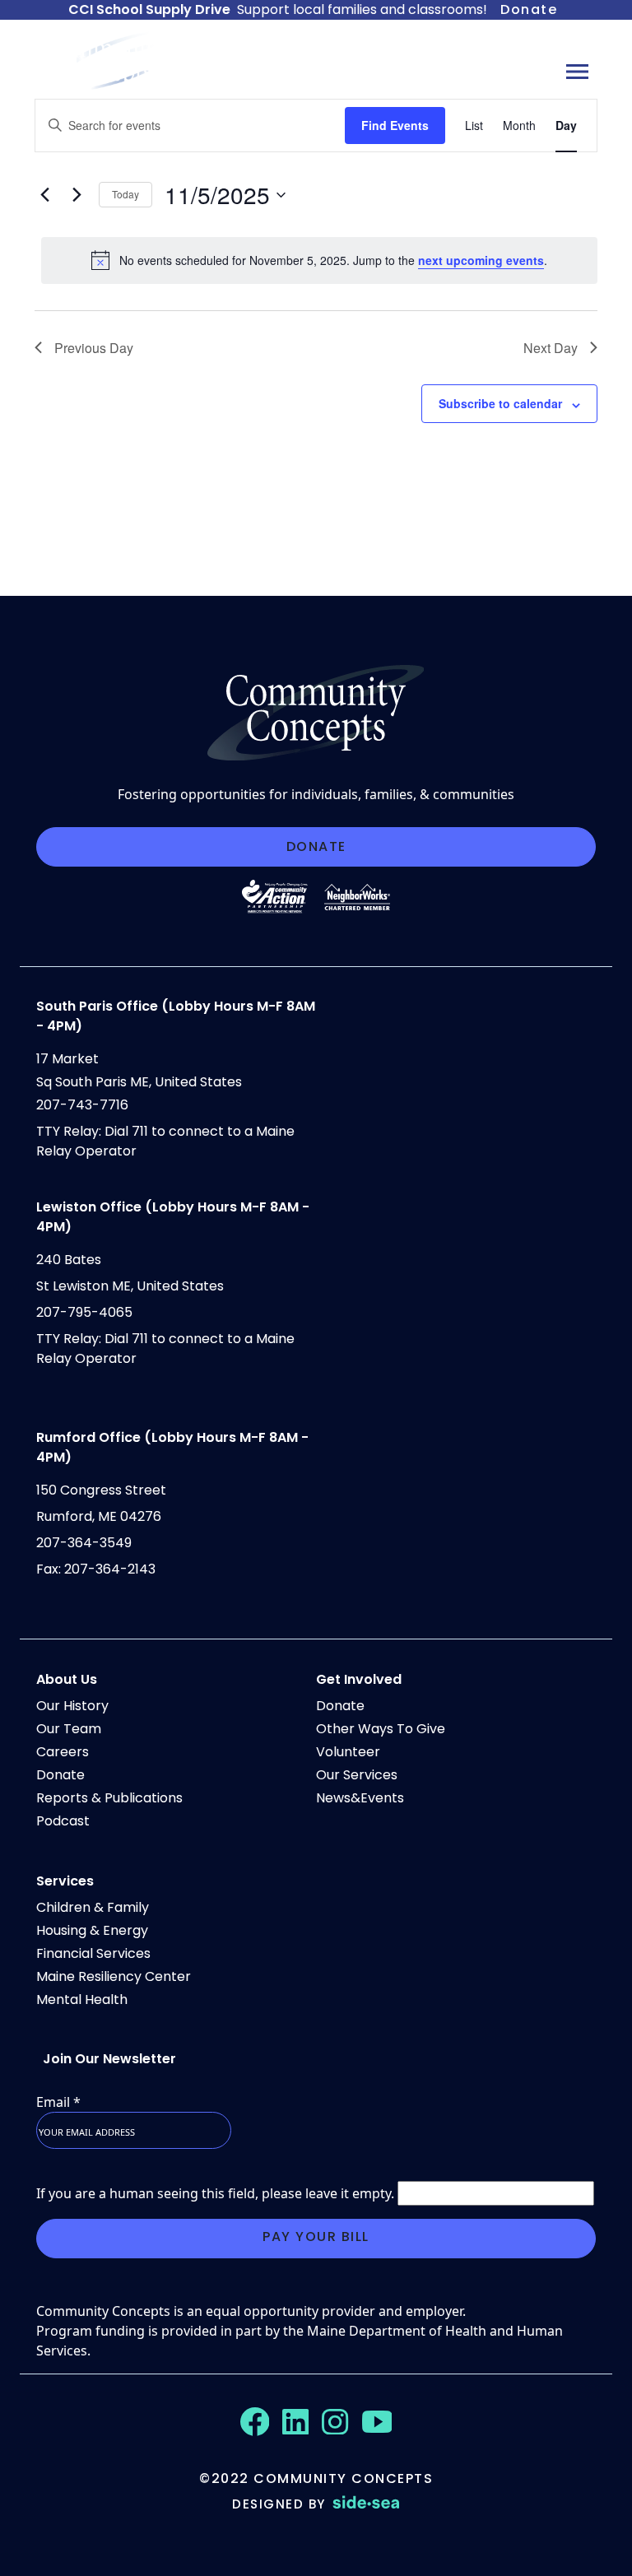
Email (58, 2102)
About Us (67, 1679)
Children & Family (93, 1907)
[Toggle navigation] (577, 71)
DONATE (316, 846)
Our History (72, 1706)
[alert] (319, 260)
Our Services (357, 1775)
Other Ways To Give (381, 1729)
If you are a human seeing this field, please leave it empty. (217, 2193)
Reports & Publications (109, 1798)
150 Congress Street (101, 1490)
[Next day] (77, 195)
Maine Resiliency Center (114, 1976)
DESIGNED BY (279, 2504)
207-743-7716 (82, 1105)
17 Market (67, 1059)
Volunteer (348, 1752)
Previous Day (94, 348)
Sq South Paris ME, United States (139, 1082)
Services (65, 1881)
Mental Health (82, 1999)
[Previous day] (44, 195)
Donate (529, 9)
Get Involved (359, 1679)
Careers (63, 1752)
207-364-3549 (84, 1543)
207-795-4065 (84, 1312)
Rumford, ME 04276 (99, 1516)
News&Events (360, 1798)
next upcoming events (481, 260)
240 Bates (69, 1260)
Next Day (551, 348)
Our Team (69, 1729)
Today (125, 194)
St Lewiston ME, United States (130, 1286)
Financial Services (93, 1953)
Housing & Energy (92, 1930)
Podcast (63, 1821)
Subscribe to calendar (500, 403)
